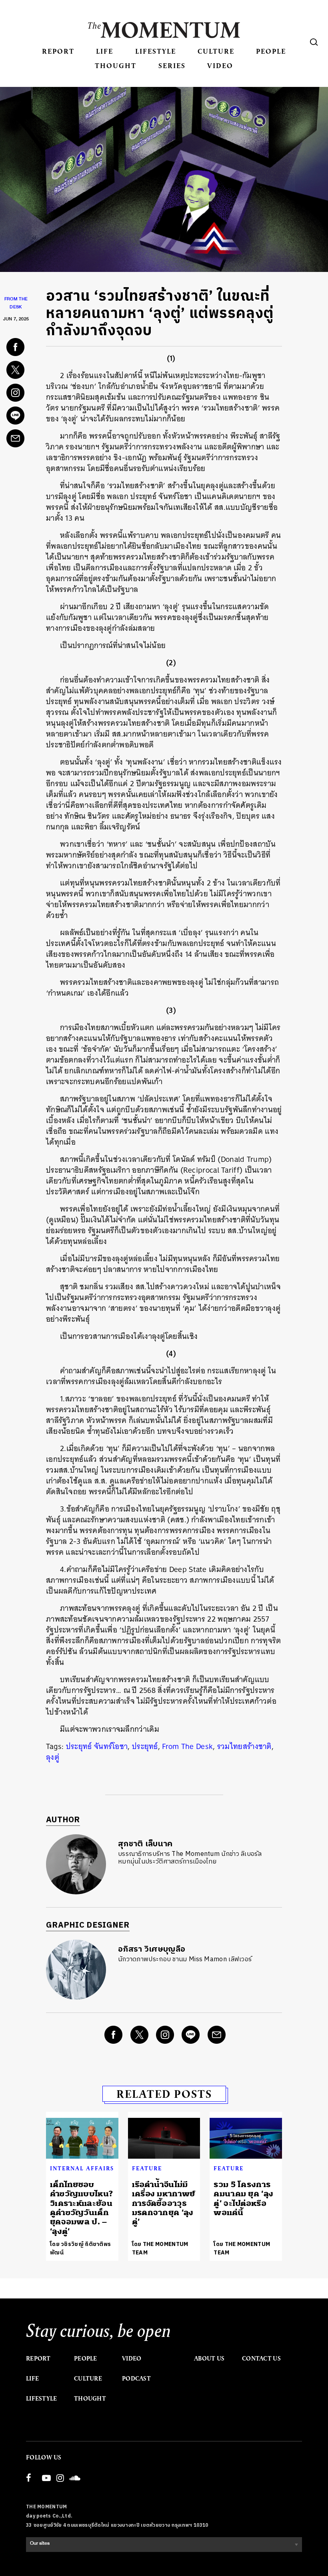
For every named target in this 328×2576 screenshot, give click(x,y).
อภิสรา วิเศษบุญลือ (152, 1949)
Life (105, 51)
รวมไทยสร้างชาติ (244, 1746)
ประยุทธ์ (145, 1746)
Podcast (136, 2379)
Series (172, 65)
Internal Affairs (82, 2168)
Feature (147, 2168)
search (314, 42)
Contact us (261, 2359)
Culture (216, 51)
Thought (116, 65)
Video (220, 65)
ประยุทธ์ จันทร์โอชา (97, 1746)
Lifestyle (156, 51)
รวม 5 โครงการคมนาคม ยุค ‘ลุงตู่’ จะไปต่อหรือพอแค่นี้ (243, 2199)
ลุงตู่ (53, 1757)
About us (209, 2359)
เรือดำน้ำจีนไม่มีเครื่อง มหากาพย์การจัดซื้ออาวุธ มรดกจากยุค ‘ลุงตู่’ (164, 2203)
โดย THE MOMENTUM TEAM (160, 2248)
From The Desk (187, 1746)
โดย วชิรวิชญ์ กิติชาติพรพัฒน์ (80, 2248)
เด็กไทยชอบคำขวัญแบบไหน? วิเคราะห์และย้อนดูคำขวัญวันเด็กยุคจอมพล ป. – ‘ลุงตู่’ (81, 2208)
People (271, 51)
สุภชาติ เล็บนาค (145, 1844)
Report (58, 51)
